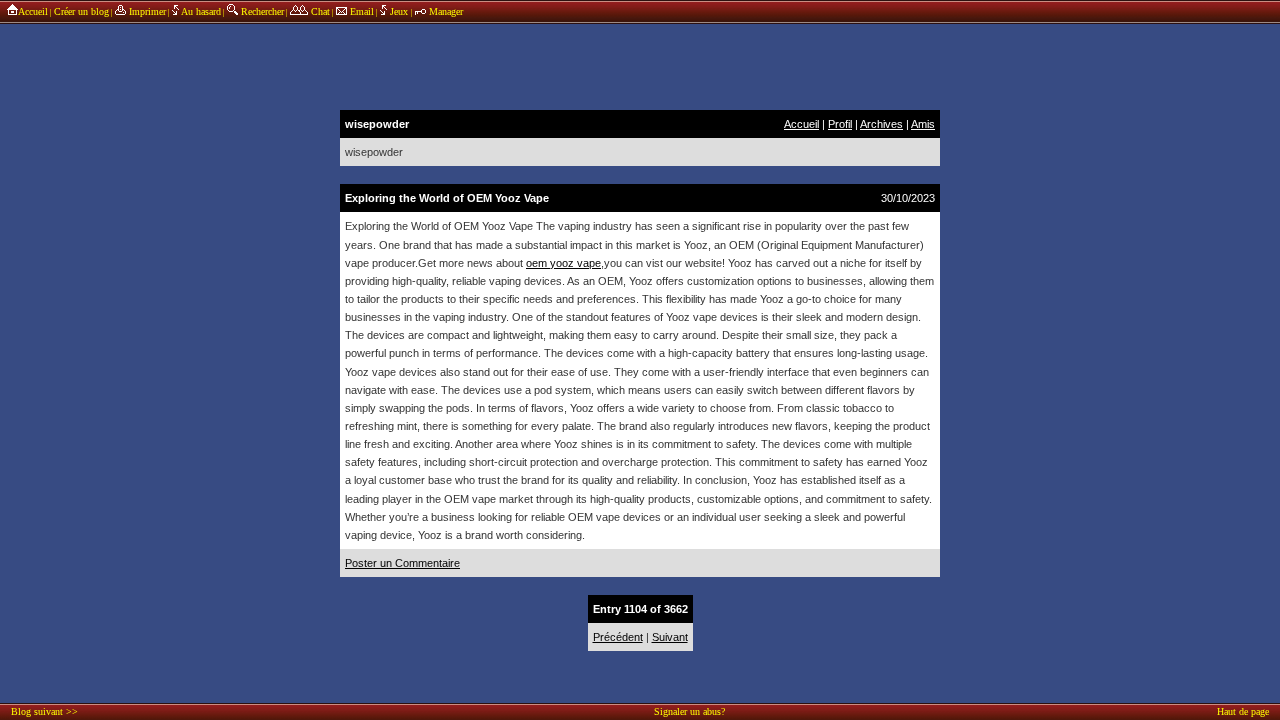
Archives (881, 124)
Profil (840, 124)
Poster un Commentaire (402, 563)
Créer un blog (81, 11)
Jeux (399, 11)
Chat (319, 11)
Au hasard (200, 11)
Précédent (618, 637)
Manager (444, 11)
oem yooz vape (563, 263)
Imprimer (146, 11)
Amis (923, 124)
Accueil (33, 11)
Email (360, 11)
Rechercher (261, 11)
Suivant (670, 637)
